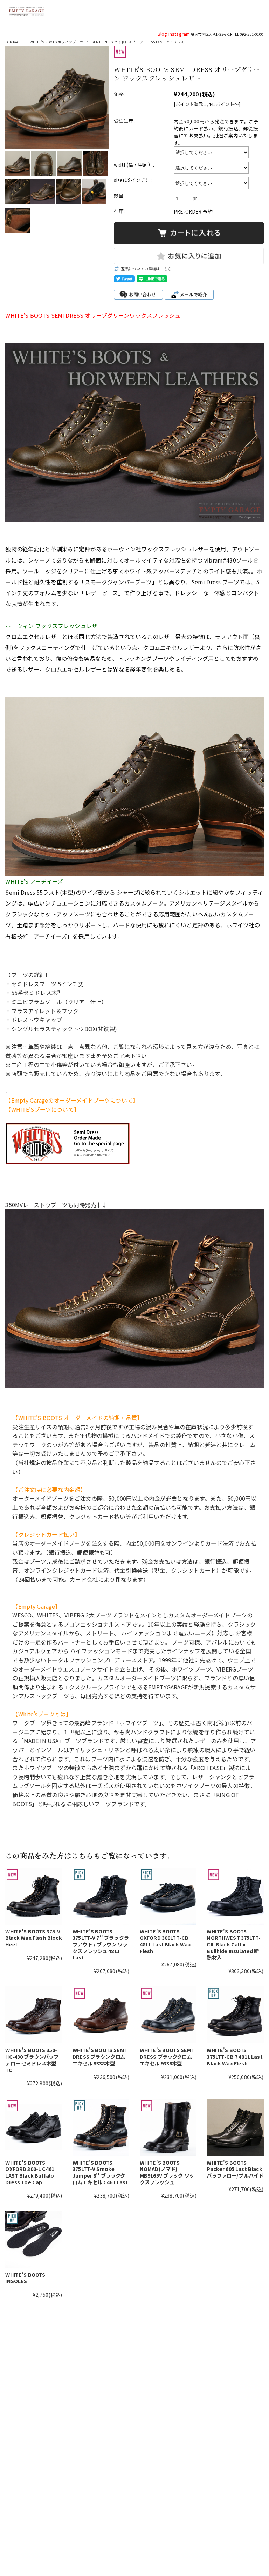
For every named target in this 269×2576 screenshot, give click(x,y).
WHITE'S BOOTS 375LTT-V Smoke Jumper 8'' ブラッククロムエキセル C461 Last (100, 2172)
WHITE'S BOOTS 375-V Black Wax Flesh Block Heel (33, 1938)
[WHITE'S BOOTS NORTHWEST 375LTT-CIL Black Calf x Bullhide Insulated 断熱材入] (235, 1896)
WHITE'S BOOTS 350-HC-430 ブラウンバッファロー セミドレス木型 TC (32, 2060)
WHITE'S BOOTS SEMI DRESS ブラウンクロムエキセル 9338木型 (99, 2056)
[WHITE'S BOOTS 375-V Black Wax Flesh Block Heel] (34, 1896)
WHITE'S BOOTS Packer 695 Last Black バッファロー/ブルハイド (235, 2169)
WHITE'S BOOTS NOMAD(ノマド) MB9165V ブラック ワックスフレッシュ (167, 2172)
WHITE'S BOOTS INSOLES (25, 2278)
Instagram (179, 34)
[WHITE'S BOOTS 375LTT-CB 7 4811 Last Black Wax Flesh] (235, 2015)
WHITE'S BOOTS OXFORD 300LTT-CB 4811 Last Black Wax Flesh (165, 1941)
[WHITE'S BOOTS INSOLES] (34, 2239)
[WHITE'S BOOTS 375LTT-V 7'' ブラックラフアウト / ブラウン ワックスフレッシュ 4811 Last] (101, 1896)
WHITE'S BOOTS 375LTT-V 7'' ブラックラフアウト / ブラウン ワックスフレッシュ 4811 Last (101, 1944)
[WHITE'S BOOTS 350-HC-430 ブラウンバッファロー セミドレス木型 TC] (34, 2015)
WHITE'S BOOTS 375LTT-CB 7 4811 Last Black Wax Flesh (234, 2056)
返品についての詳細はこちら (146, 269)
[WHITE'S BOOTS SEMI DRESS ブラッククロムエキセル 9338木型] (168, 2015)
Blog (163, 34)
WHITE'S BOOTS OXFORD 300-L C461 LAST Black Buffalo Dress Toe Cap (30, 2172)
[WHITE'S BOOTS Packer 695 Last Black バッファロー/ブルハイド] (235, 2127)
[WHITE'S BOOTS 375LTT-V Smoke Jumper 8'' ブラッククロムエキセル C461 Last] (101, 2127)
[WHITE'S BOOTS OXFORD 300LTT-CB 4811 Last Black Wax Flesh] (168, 1896)
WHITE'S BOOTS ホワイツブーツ (57, 42)
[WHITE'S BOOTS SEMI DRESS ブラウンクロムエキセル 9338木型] (101, 2015)
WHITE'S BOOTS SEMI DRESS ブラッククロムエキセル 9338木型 (166, 2056)
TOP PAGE (13, 42)
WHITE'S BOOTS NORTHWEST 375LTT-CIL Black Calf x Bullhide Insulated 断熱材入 (234, 1944)
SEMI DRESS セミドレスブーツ (117, 42)
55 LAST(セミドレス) (168, 42)
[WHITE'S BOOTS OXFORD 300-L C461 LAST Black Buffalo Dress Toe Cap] (34, 2127)
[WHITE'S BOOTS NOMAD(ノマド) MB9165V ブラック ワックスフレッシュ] (168, 2127)
